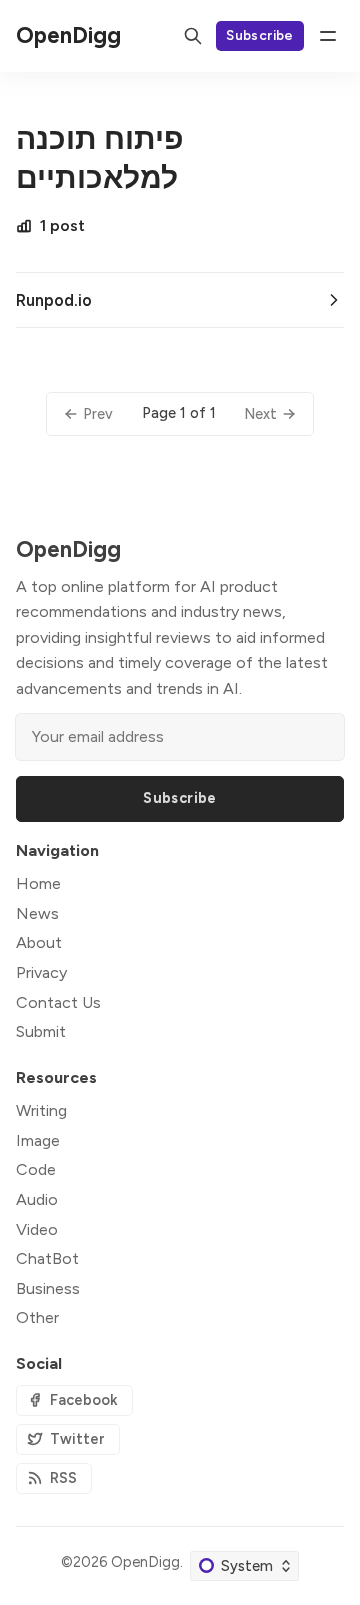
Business (48, 1288)
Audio (37, 1199)
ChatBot (47, 1258)
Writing (41, 1110)
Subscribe (260, 35)
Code (36, 1169)
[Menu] (328, 36)
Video (37, 1229)
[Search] (193, 36)
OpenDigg (145, 1562)
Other (37, 1317)
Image (38, 1140)
